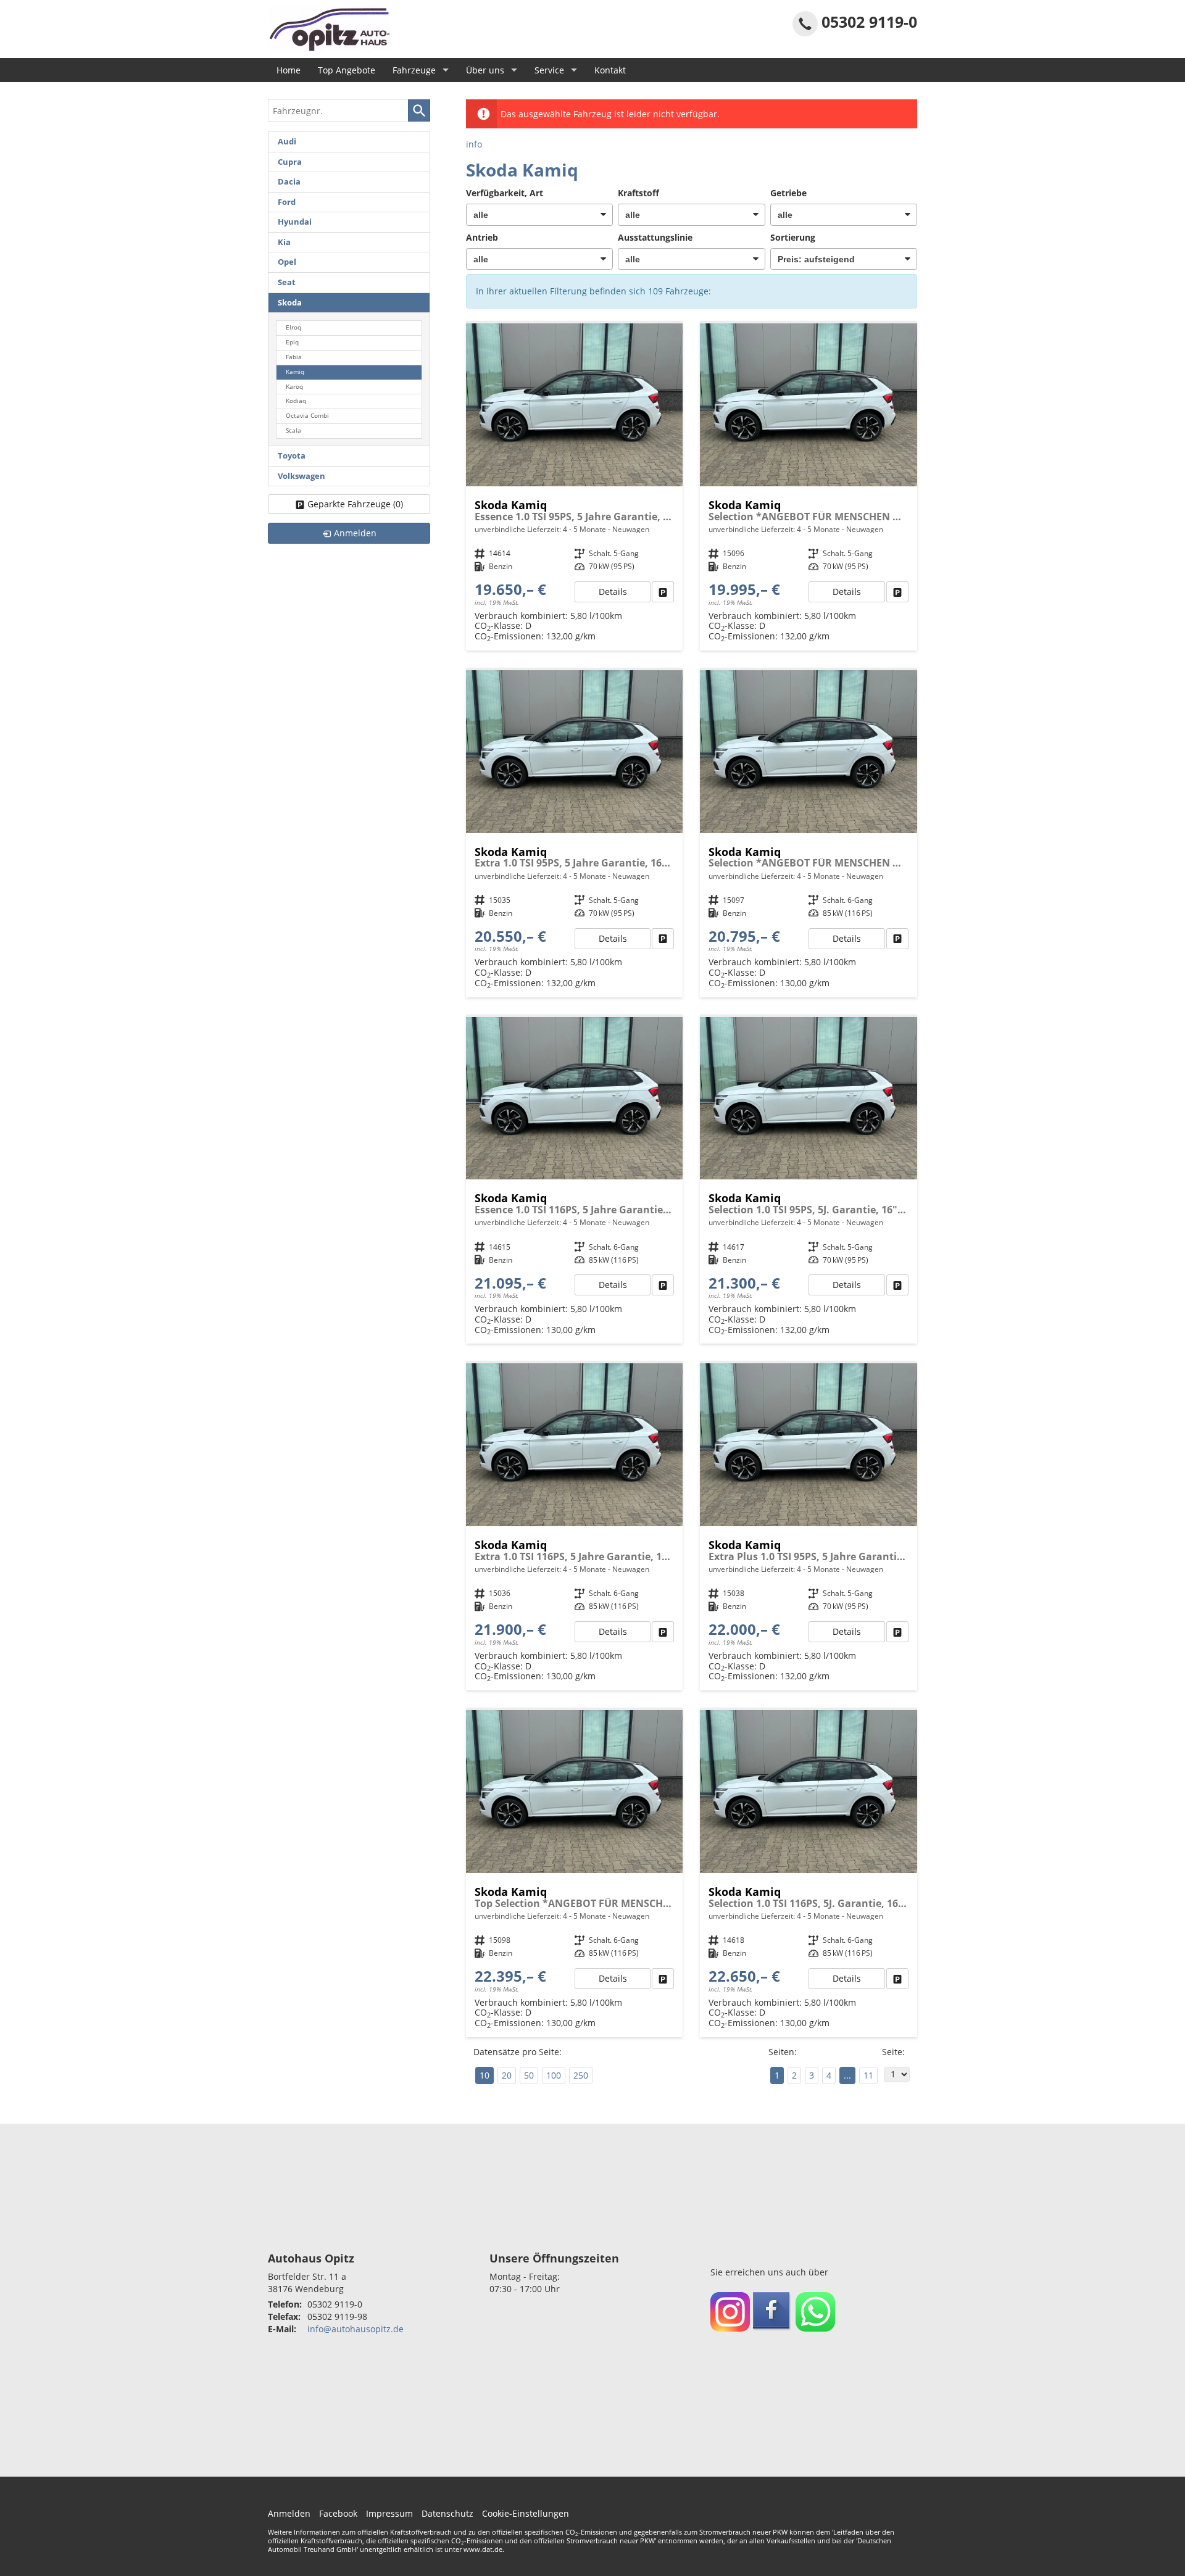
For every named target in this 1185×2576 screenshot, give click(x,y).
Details (613, 592)
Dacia (289, 182)
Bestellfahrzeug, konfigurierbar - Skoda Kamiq (575, 487)
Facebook (338, 2513)
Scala (293, 430)
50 (529, 2075)
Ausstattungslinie (655, 237)
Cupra (290, 162)
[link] (663, 592)
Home (289, 70)
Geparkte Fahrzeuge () (355, 504)
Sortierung (793, 237)
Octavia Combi (307, 416)
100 (554, 2075)
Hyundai (295, 222)
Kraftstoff (638, 193)
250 (581, 2075)
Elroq (293, 327)
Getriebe (788, 193)
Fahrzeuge (414, 70)
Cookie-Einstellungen (526, 2513)
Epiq (292, 342)
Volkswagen (301, 476)
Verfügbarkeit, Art (505, 193)
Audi (287, 142)
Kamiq (295, 372)
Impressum (389, 2513)
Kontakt (610, 70)
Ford (287, 202)
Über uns (485, 70)
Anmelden (289, 2513)
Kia (284, 242)
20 (507, 2075)
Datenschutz (447, 2513)
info (474, 144)
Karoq (294, 387)
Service (549, 70)
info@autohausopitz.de (355, 2329)
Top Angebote (347, 70)
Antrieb (482, 237)
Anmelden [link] (355, 533)
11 (868, 2075)
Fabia (294, 357)
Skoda (290, 303)
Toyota (292, 456)
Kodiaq (296, 401)
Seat (287, 282)
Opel (287, 262)
